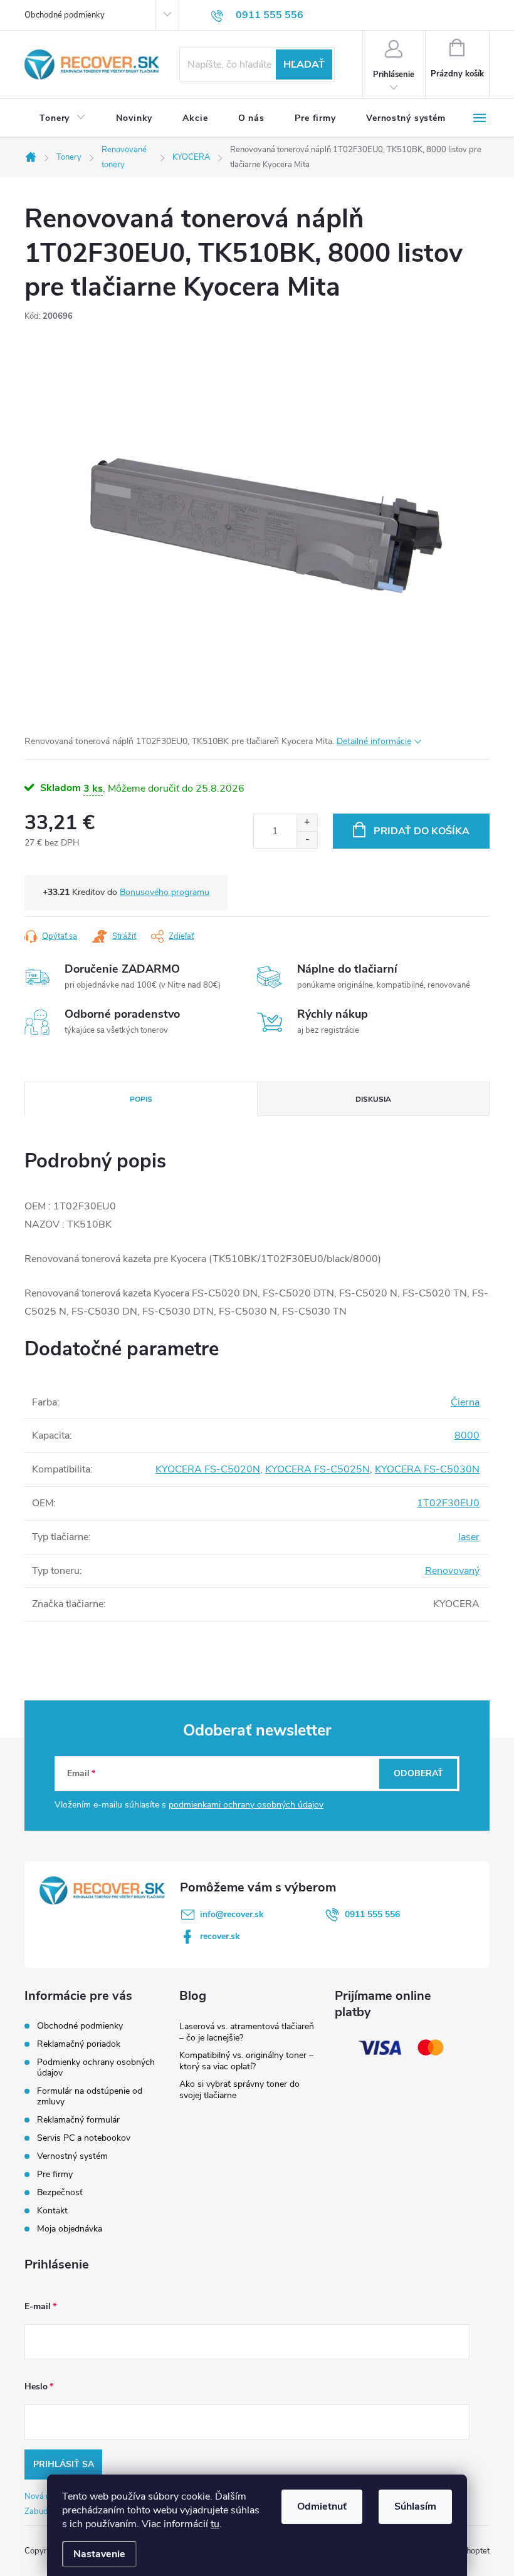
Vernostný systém (72, 2156)
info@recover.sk (232, 1914)
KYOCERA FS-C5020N (208, 1469)
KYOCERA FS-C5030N (427, 1469)
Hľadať (304, 65)
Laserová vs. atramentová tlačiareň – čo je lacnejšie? (247, 2032)
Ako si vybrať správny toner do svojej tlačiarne (239, 2090)
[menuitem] (63, 118)
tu (215, 2524)
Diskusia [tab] (373, 1099)
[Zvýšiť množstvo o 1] (307, 823)
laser (469, 1537)
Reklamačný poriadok (79, 2044)
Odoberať (418, 1773)
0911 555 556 (372, 1914)
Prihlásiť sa (64, 2464)
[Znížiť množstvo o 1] (307, 840)
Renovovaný (452, 1571)
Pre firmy (55, 2174)
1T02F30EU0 (448, 1503)
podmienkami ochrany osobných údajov (246, 1805)
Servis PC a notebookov (84, 2138)
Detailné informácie (374, 741)
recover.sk (220, 1936)
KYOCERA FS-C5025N (317, 1469)
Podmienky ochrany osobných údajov (96, 2067)
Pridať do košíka (422, 831)
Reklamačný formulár (78, 2120)
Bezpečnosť (60, 2192)
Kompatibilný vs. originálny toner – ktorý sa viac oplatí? (246, 2061)
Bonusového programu (165, 892)
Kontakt (52, 2211)
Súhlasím (415, 2506)
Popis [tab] (141, 1099)
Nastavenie (99, 2554)
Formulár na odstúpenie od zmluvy (90, 2096)
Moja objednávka (70, 2229)
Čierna (465, 1402)
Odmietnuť (322, 2506)
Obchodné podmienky (65, 15)
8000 (467, 1435)
